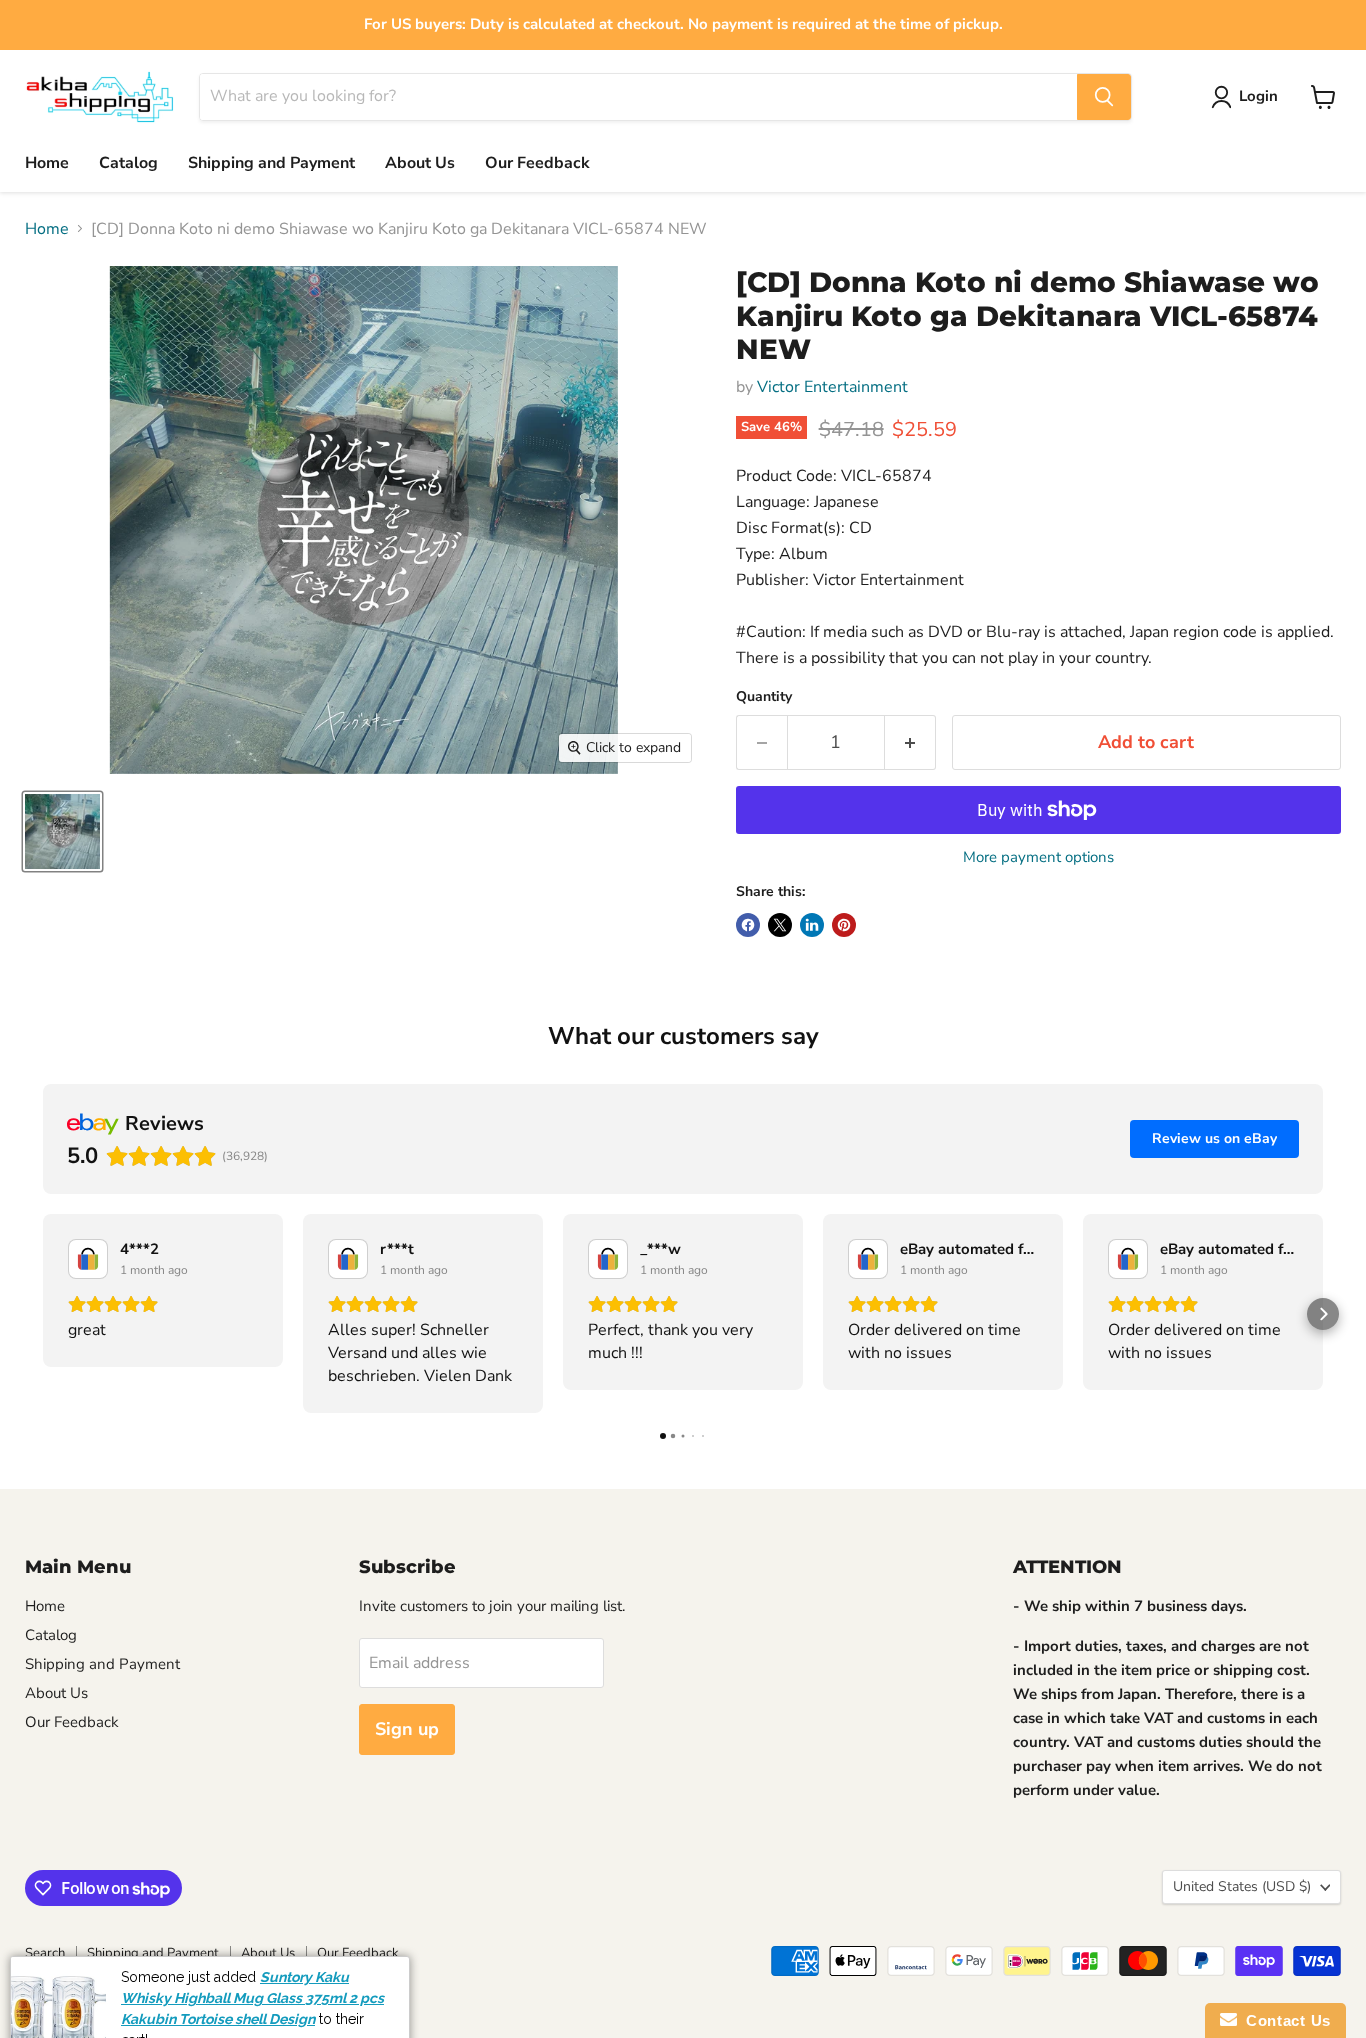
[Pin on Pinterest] (844, 925)
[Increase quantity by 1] (910, 742)
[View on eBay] (88, 1259)
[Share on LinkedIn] (812, 925)
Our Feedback (537, 163)
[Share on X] (780, 925)
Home (47, 163)
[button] (43, 1314)
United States (1242, 1886)
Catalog (128, 163)
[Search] (1104, 97)
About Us (420, 163)
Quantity (764, 697)
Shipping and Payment (271, 163)
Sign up (407, 1729)
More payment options (1038, 857)
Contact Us (1284, 2020)
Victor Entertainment (832, 387)
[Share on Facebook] (748, 925)
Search (45, 1953)
